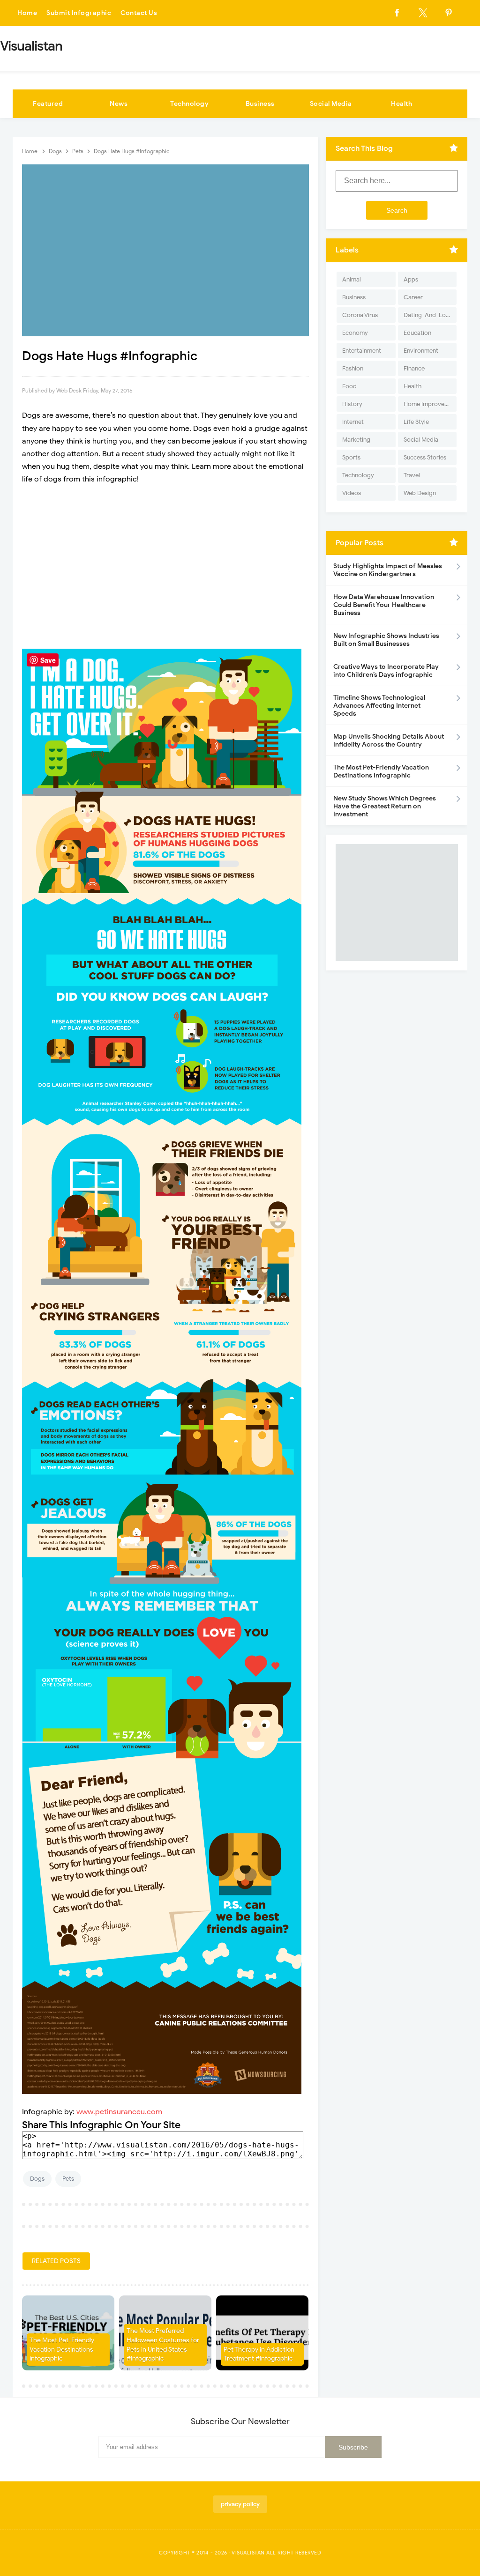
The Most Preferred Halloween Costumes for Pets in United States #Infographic (163, 2345)
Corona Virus (360, 315)
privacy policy (240, 2504)
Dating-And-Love (428, 315)
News (119, 104)
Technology (189, 104)
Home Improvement (430, 404)
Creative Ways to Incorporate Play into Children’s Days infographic (386, 671)
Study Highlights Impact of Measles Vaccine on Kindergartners (388, 570)
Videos (352, 493)
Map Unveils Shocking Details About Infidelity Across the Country (389, 740)
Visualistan (248, 2553)
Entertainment (362, 351)
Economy (355, 333)
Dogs (37, 2179)
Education (417, 333)
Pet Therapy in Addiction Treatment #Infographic (259, 2354)
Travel (412, 475)
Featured (48, 104)
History (352, 404)
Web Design (420, 493)
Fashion (353, 368)
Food (349, 386)
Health (401, 104)
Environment (421, 351)
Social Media (331, 104)
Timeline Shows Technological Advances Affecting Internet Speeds (379, 706)
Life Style (416, 422)
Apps (411, 279)
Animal (352, 279)
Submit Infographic (79, 13)
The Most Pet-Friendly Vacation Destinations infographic (62, 2349)
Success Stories (425, 457)
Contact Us (139, 13)
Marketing (356, 440)
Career (413, 297)
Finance (414, 368)
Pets (68, 2179)
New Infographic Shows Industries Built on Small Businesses (386, 640)
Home (27, 13)
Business (260, 104)
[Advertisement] (165, 561)
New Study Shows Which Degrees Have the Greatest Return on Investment (385, 806)
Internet (353, 422)
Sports (351, 457)
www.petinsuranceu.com (119, 2112)
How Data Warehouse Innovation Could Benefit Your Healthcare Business (384, 605)
